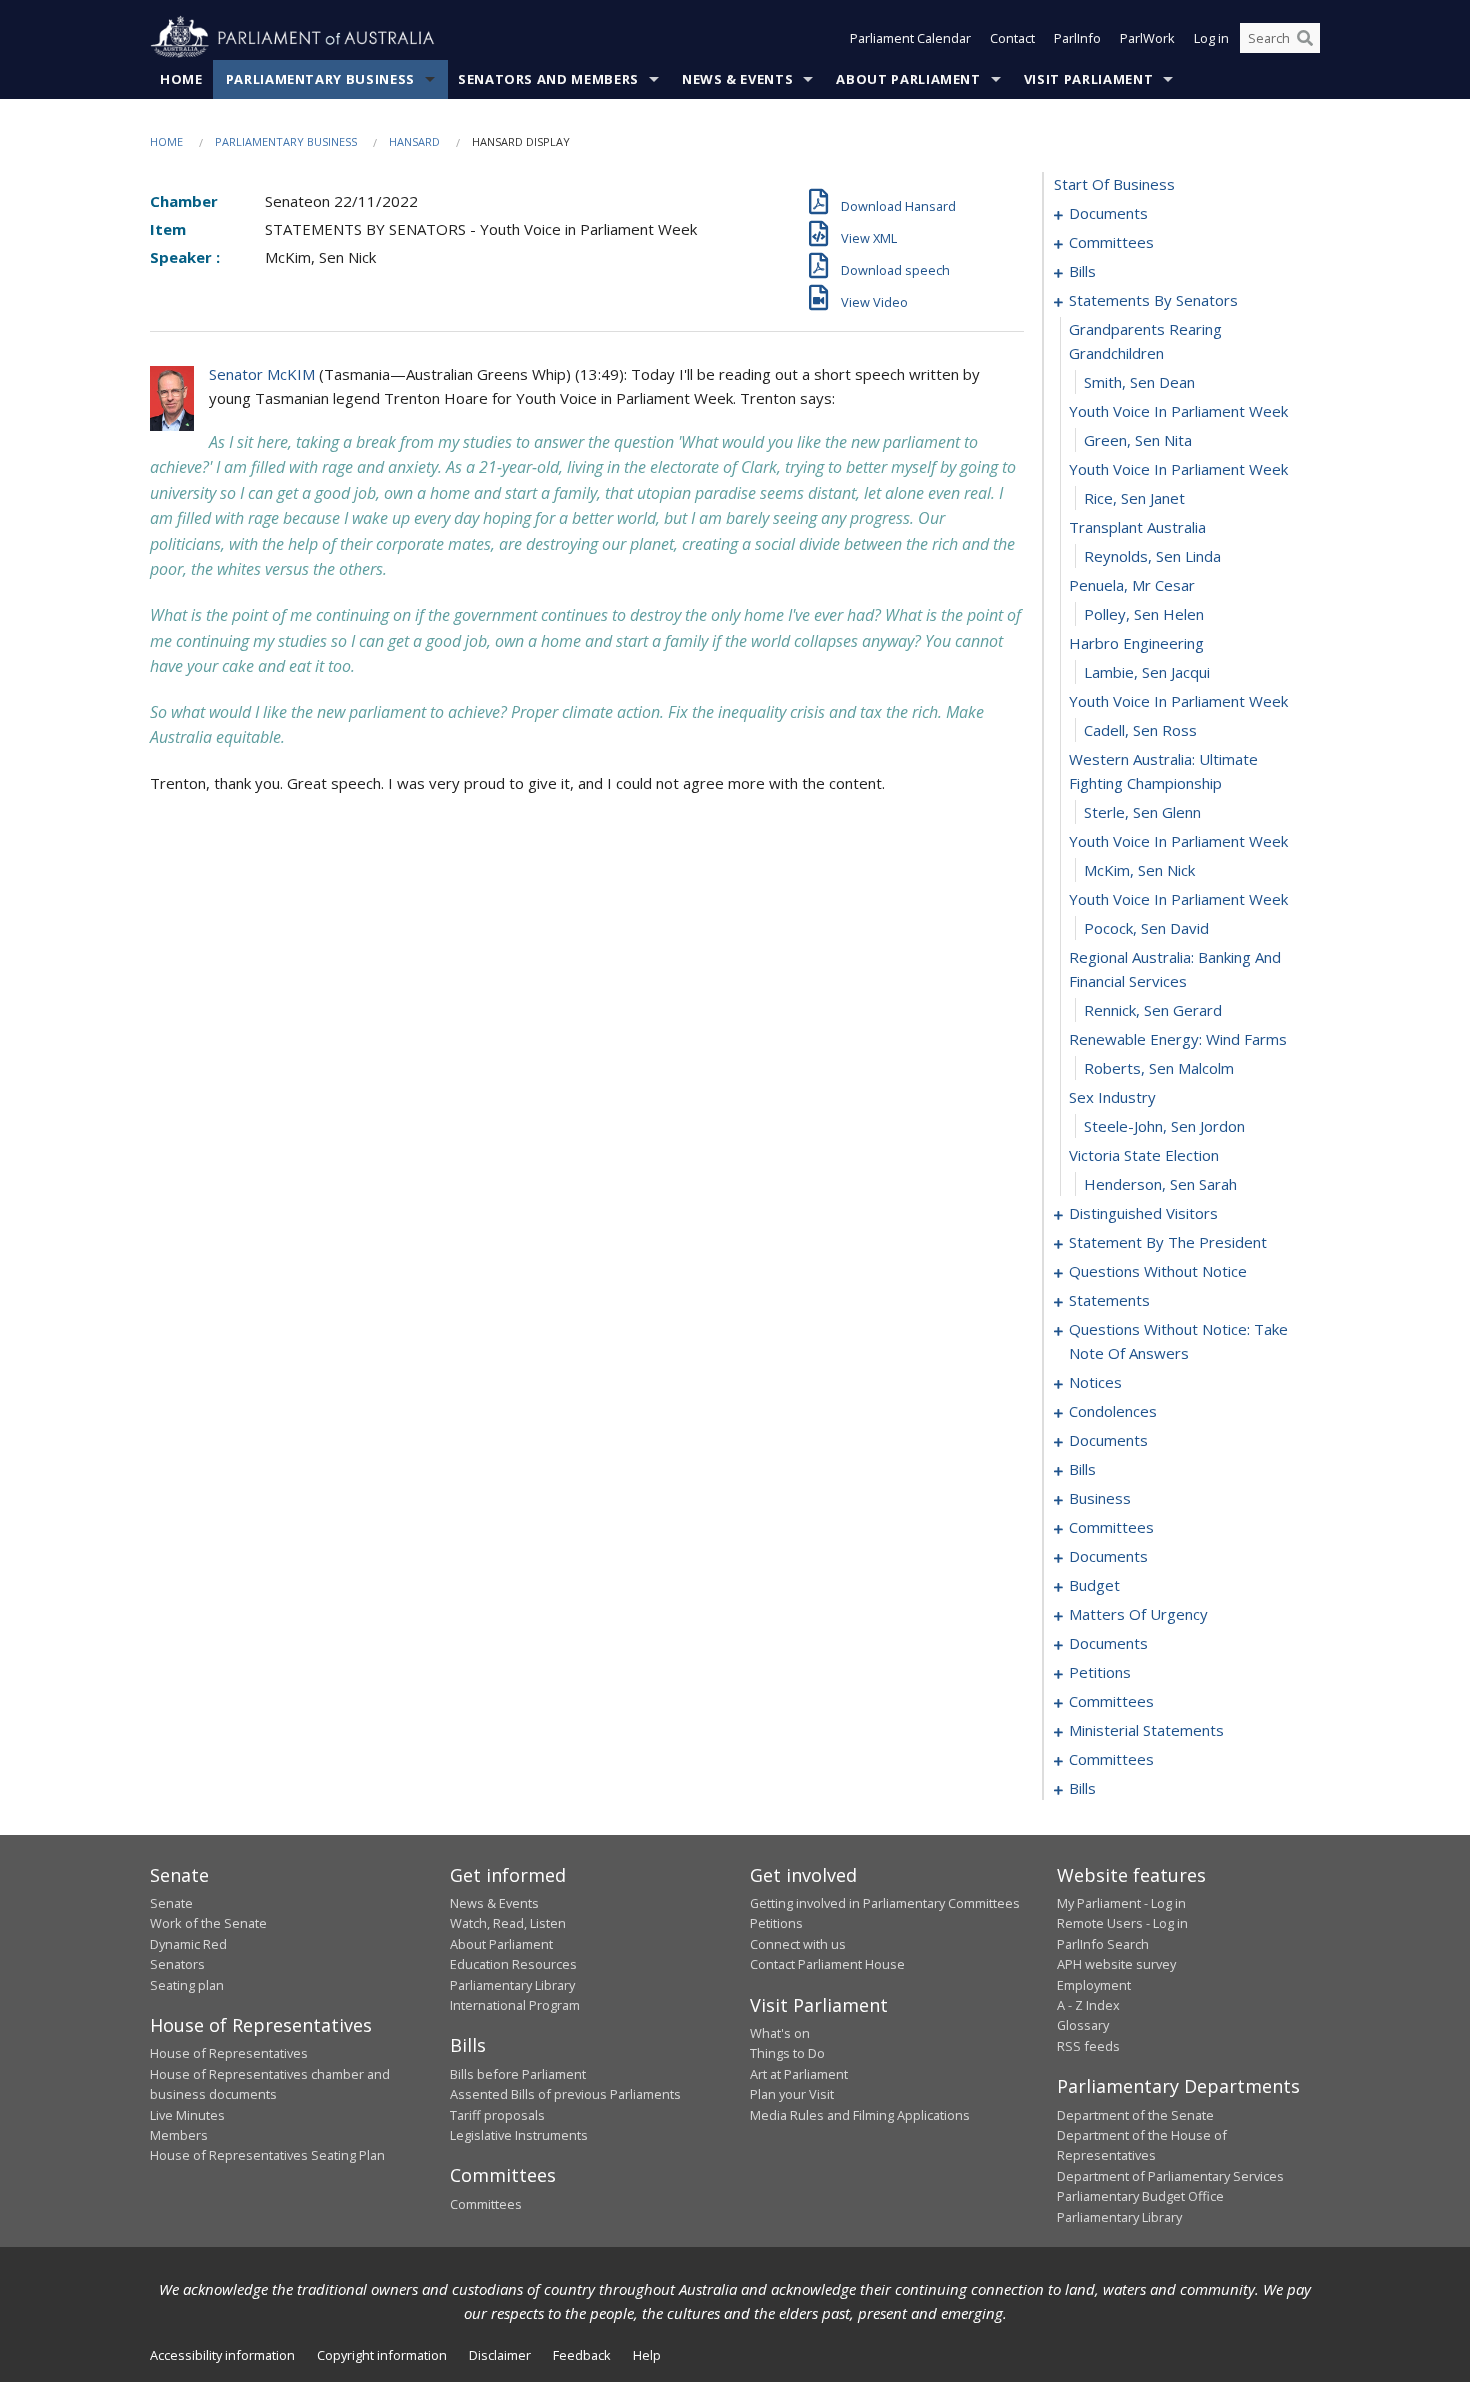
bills (1082, 271)
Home (181, 79)
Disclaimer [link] (500, 2355)
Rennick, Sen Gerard (1153, 1010)
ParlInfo (1077, 38)
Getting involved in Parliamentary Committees (885, 1903)
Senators (177, 1964)
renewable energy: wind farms (1178, 1039)
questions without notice (1158, 1271)
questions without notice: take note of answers (1178, 1341)
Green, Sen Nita (1138, 440)
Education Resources (513, 1964)
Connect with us (798, 1944)
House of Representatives (229, 2053)
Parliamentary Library (512, 1985)
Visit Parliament (1088, 79)
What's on (780, 2033)
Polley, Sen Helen (1144, 614)
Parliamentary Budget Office (1140, 2196)
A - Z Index (1088, 2005)
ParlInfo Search (1103, 1944)
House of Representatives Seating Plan (267, 2155)
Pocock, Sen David (1146, 928)
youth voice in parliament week (1178, 411)
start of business (1114, 184)
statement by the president (1168, 1242)
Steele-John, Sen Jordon (1164, 1126)
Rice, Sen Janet (1134, 498)
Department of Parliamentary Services (1170, 2176)
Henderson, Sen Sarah (1160, 1184)
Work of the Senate (208, 1923)
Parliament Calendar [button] (910, 38)
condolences (1113, 1411)
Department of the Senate (1135, 2115)
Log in (1211, 38)
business (1100, 1498)
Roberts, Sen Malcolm (1159, 1068)
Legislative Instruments (519, 2135)
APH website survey (1116, 1964)
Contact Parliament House (827, 1964)
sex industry (1112, 1097)
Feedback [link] (582, 2355)
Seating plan (187, 1985)
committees (1111, 242)
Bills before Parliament (518, 2074)
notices (1095, 1382)
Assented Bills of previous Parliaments (565, 2094)
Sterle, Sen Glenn (1142, 812)
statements (1109, 1300)
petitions (1100, 1672)
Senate (171, 1903)
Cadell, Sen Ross (1140, 730)
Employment (1094, 1985)
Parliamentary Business (320, 79)
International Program (515, 2005)
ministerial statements (1146, 1730)
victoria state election (1144, 1155)
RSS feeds (1088, 2046)
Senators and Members (548, 79)
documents (1108, 213)
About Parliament (908, 79)
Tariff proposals (497, 2115)
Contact (1012, 38)
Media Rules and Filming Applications (860, 2115)
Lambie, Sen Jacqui (1147, 672)
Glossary (1083, 2025)
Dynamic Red (188, 1944)
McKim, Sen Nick (1139, 870)
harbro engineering (1136, 643)
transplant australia (1137, 527)
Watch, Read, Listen (508, 1923)
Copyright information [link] (382, 2355)
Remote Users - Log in (1122, 1923)
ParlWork (1147, 38)
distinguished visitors (1143, 1213)
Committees (486, 2204)
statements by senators (1153, 300)
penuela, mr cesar (1132, 585)
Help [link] (647, 2355)
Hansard (414, 141)
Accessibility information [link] (222, 2355)
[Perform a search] (1305, 38)
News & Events (737, 79)
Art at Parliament (799, 2074)
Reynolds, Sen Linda (1152, 556)
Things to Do (787, 2053)
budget (1094, 1585)
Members (179, 2135)
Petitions (776, 1923)
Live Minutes (187, 2115)
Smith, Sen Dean (1139, 382)
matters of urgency (1138, 1614)
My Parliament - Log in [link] (1121, 1903)
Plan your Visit (792, 2094)
